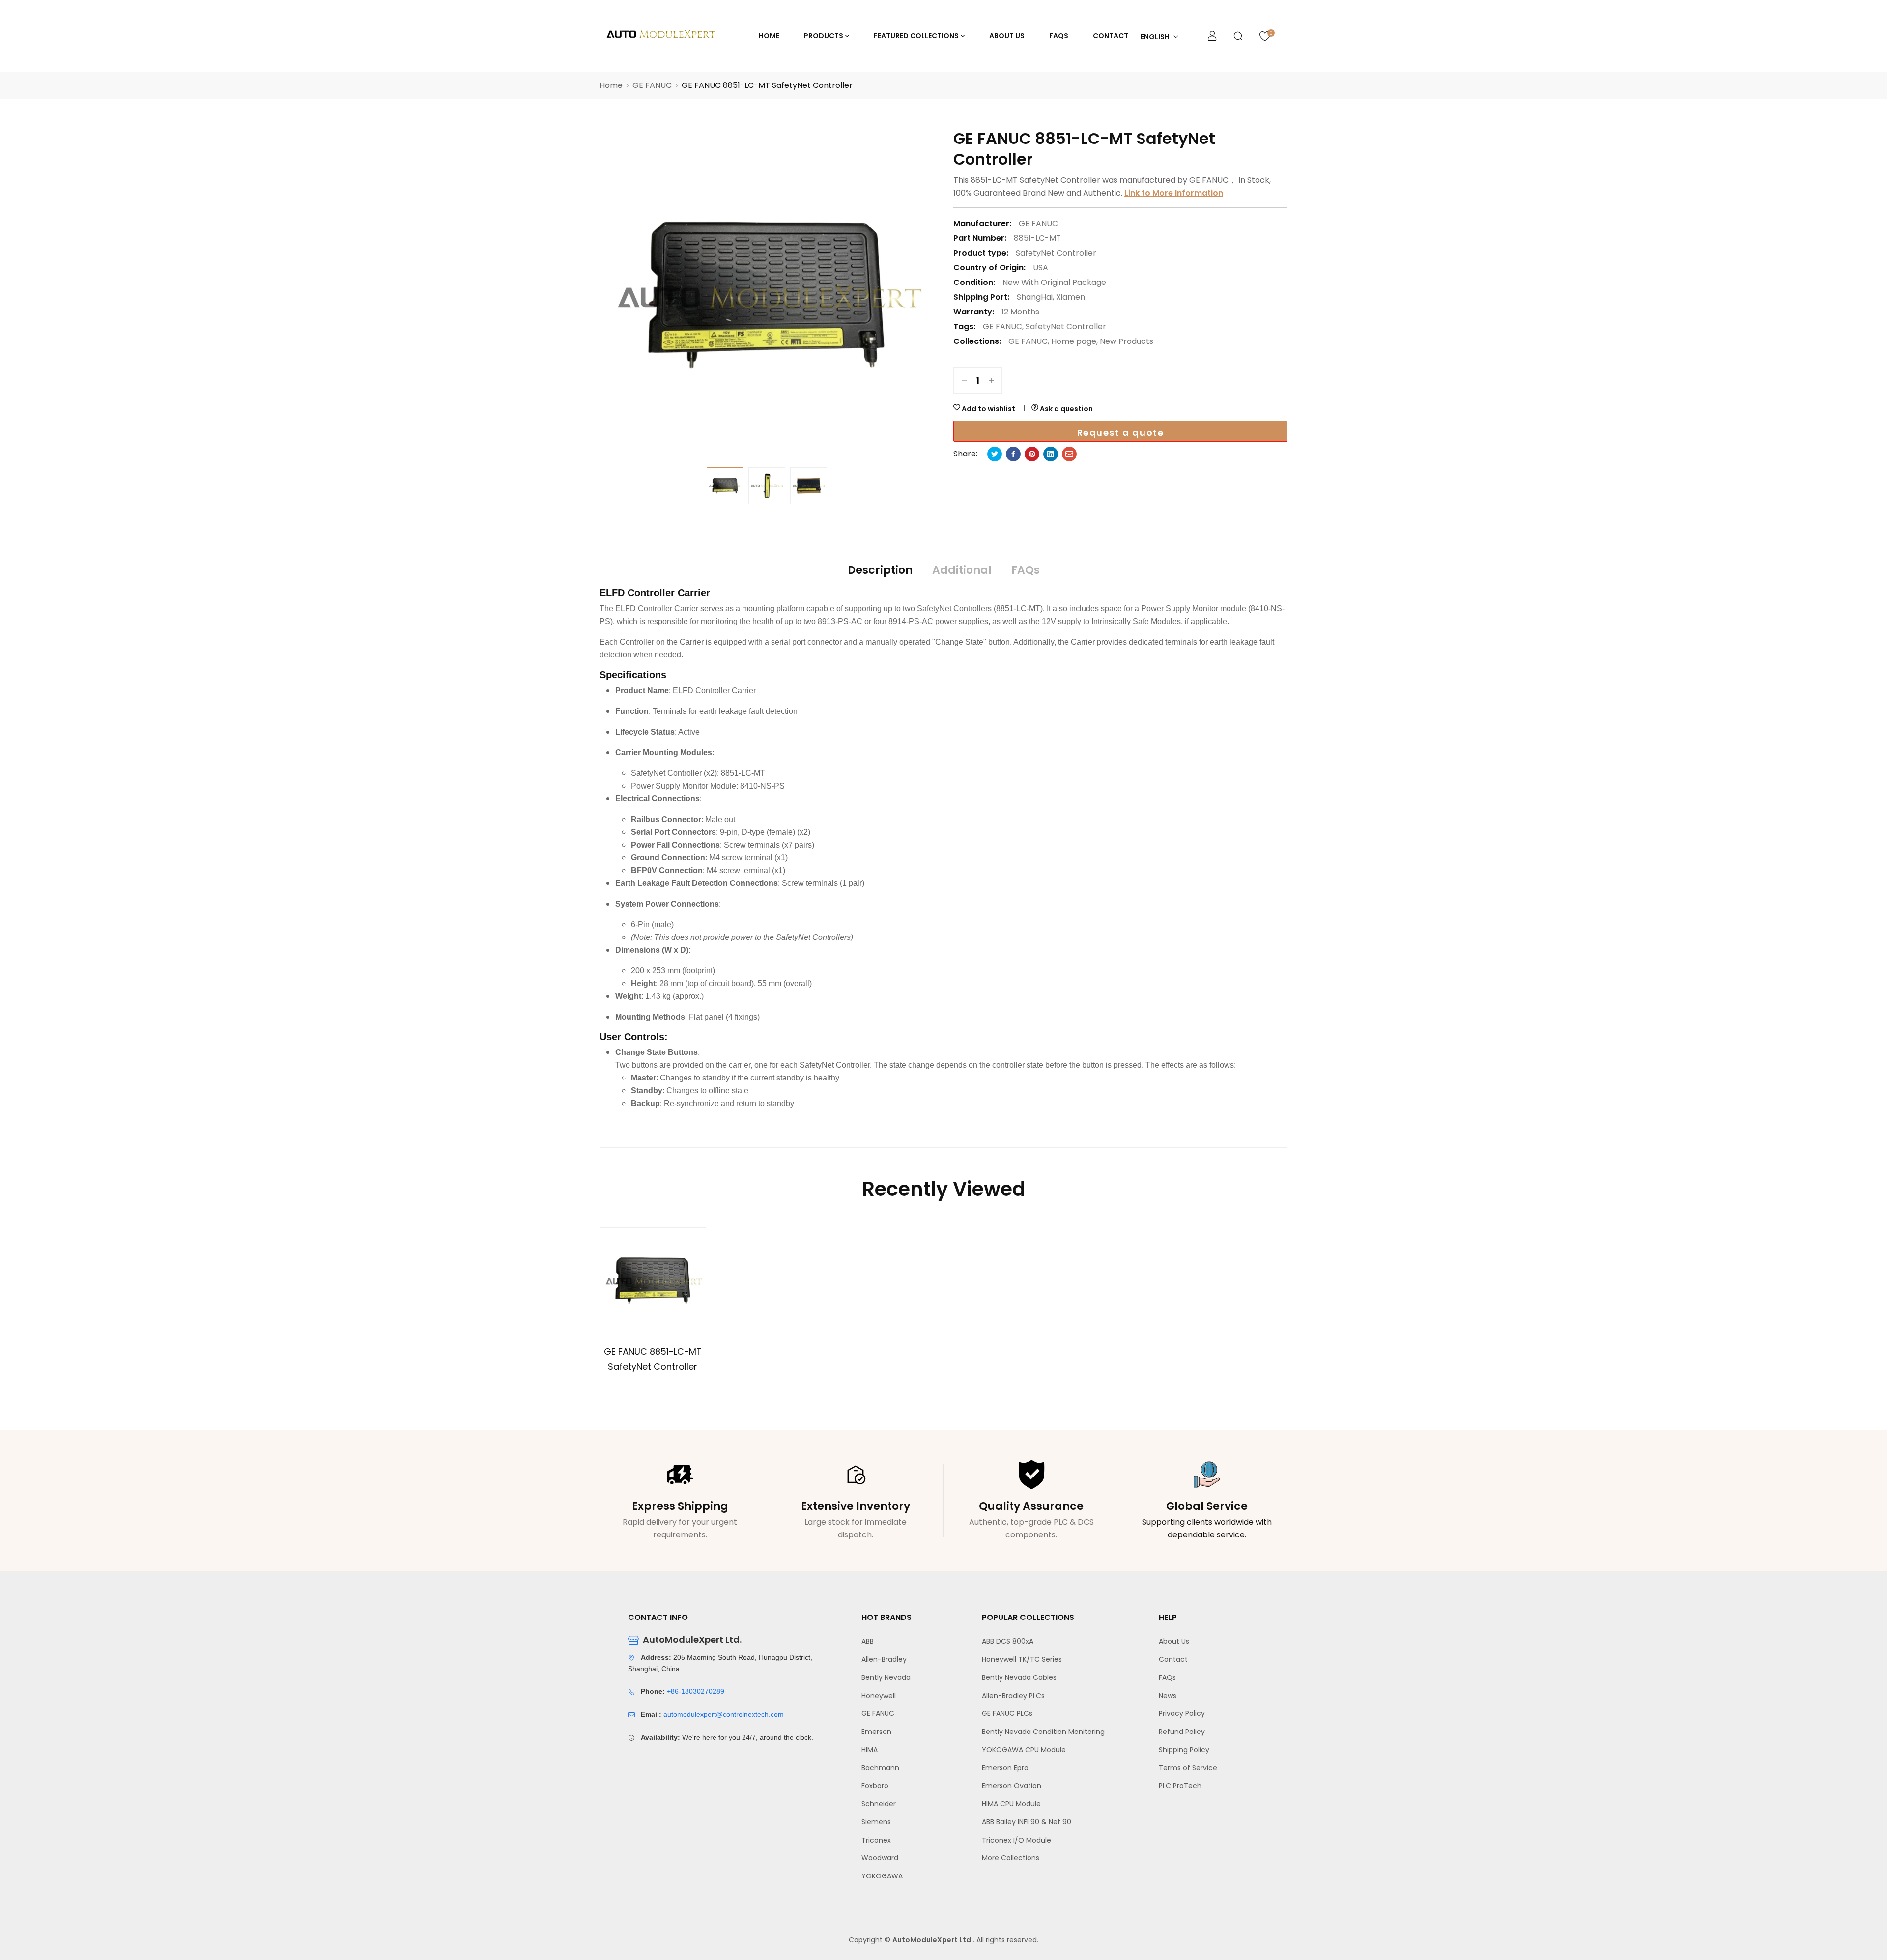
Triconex (876, 1840)
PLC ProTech (1180, 1786)
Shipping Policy (1184, 1750)
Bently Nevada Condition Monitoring (1043, 1732)
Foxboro (875, 1786)
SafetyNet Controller (1056, 253)
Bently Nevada (886, 1677)
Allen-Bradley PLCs (1013, 1696)
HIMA (870, 1750)
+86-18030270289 (696, 1691)
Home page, (1074, 341)
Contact (1173, 1659)
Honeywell (879, 1696)
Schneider (879, 1804)
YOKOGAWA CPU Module (1024, 1750)
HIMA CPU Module (1011, 1804)
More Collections (1011, 1858)
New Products (1127, 341)
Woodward (880, 1858)
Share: (965, 454)
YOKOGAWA (882, 1876)
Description (880, 570)
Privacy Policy (1182, 1713)
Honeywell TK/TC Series (1022, 1659)
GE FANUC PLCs (1007, 1713)
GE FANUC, (1029, 341)
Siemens (876, 1822)
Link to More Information (1174, 193)
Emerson (876, 1732)
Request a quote (1121, 433)
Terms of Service (1188, 1768)
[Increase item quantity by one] (992, 380)
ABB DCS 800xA (1008, 1641)
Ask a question (1066, 409)
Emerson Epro (1005, 1768)
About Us (1174, 1641)
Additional (962, 570)
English (1155, 37)
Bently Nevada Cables (1019, 1677)
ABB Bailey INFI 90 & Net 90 (1027, 1822)
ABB (868, 1641)
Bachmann (880, 1768)
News (1168, 1696)
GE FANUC (1002, 327)
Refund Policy (1182, 1732)
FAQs (1026, 570)
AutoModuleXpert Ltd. (933, 1940)
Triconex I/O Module (1016, 1840)
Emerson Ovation (1012, 1786)
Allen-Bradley (884, 1659)
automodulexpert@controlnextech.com (724, 1714)
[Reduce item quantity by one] (964, 380)
